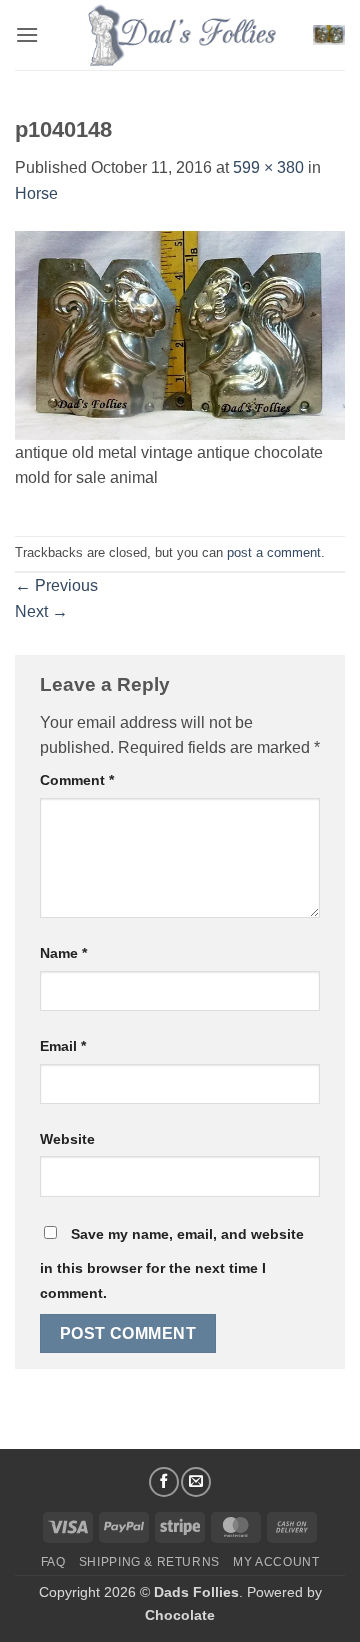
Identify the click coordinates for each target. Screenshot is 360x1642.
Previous (56, 585)
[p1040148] (180, 333)
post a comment (274, 552)
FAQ (53, 1562)
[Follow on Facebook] (164, 1482)
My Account (276, 1562)
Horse (36, 193)
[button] (27, 34)
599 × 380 (268, 167)
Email (63, 1046)
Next (41, 611)
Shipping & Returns (149, 1562)
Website (67, 1139)
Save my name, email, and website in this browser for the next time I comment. (172, 1264)
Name (63, 953)
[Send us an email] (196, 1482)
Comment (77, 780)
